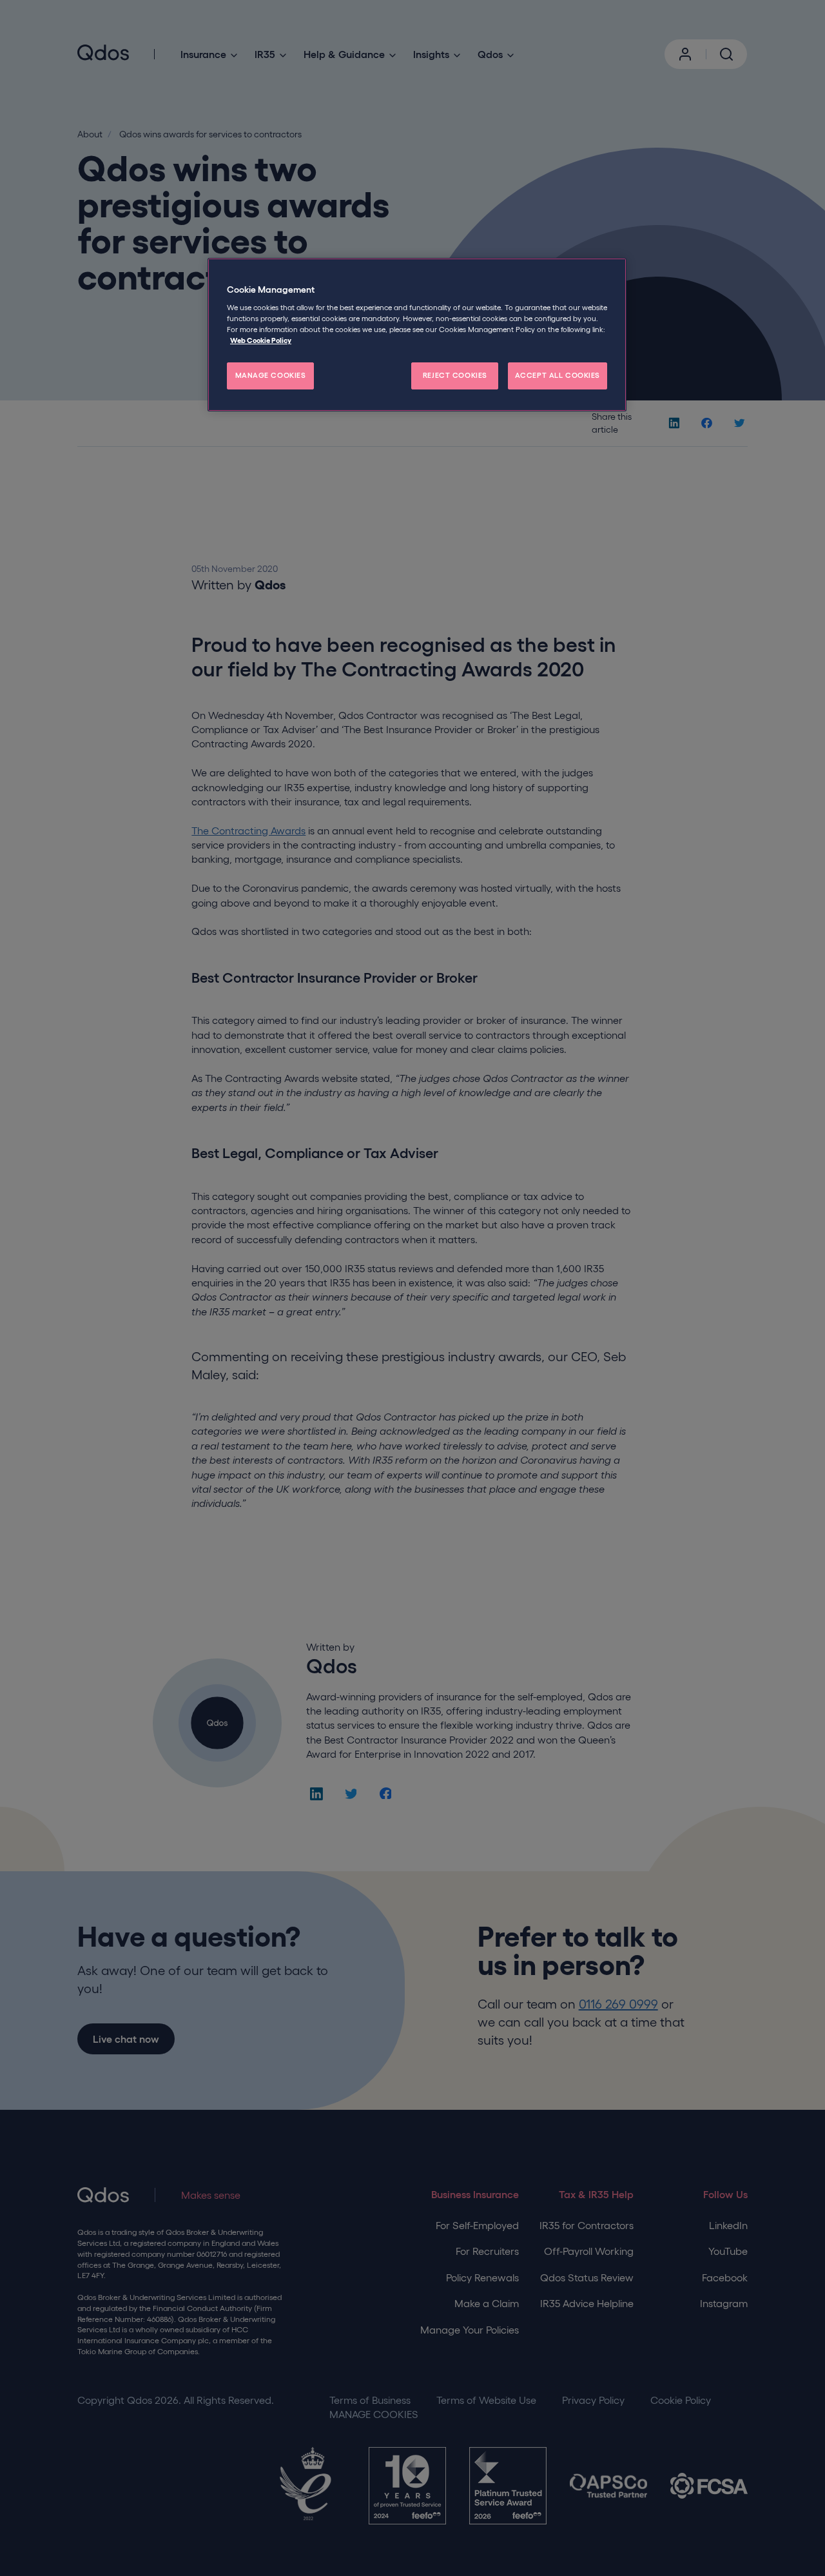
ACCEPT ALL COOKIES (558, 375)
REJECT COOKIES (455, 375)
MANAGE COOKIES (271, 375)
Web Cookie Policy (261, 340)
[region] (417, 335)
